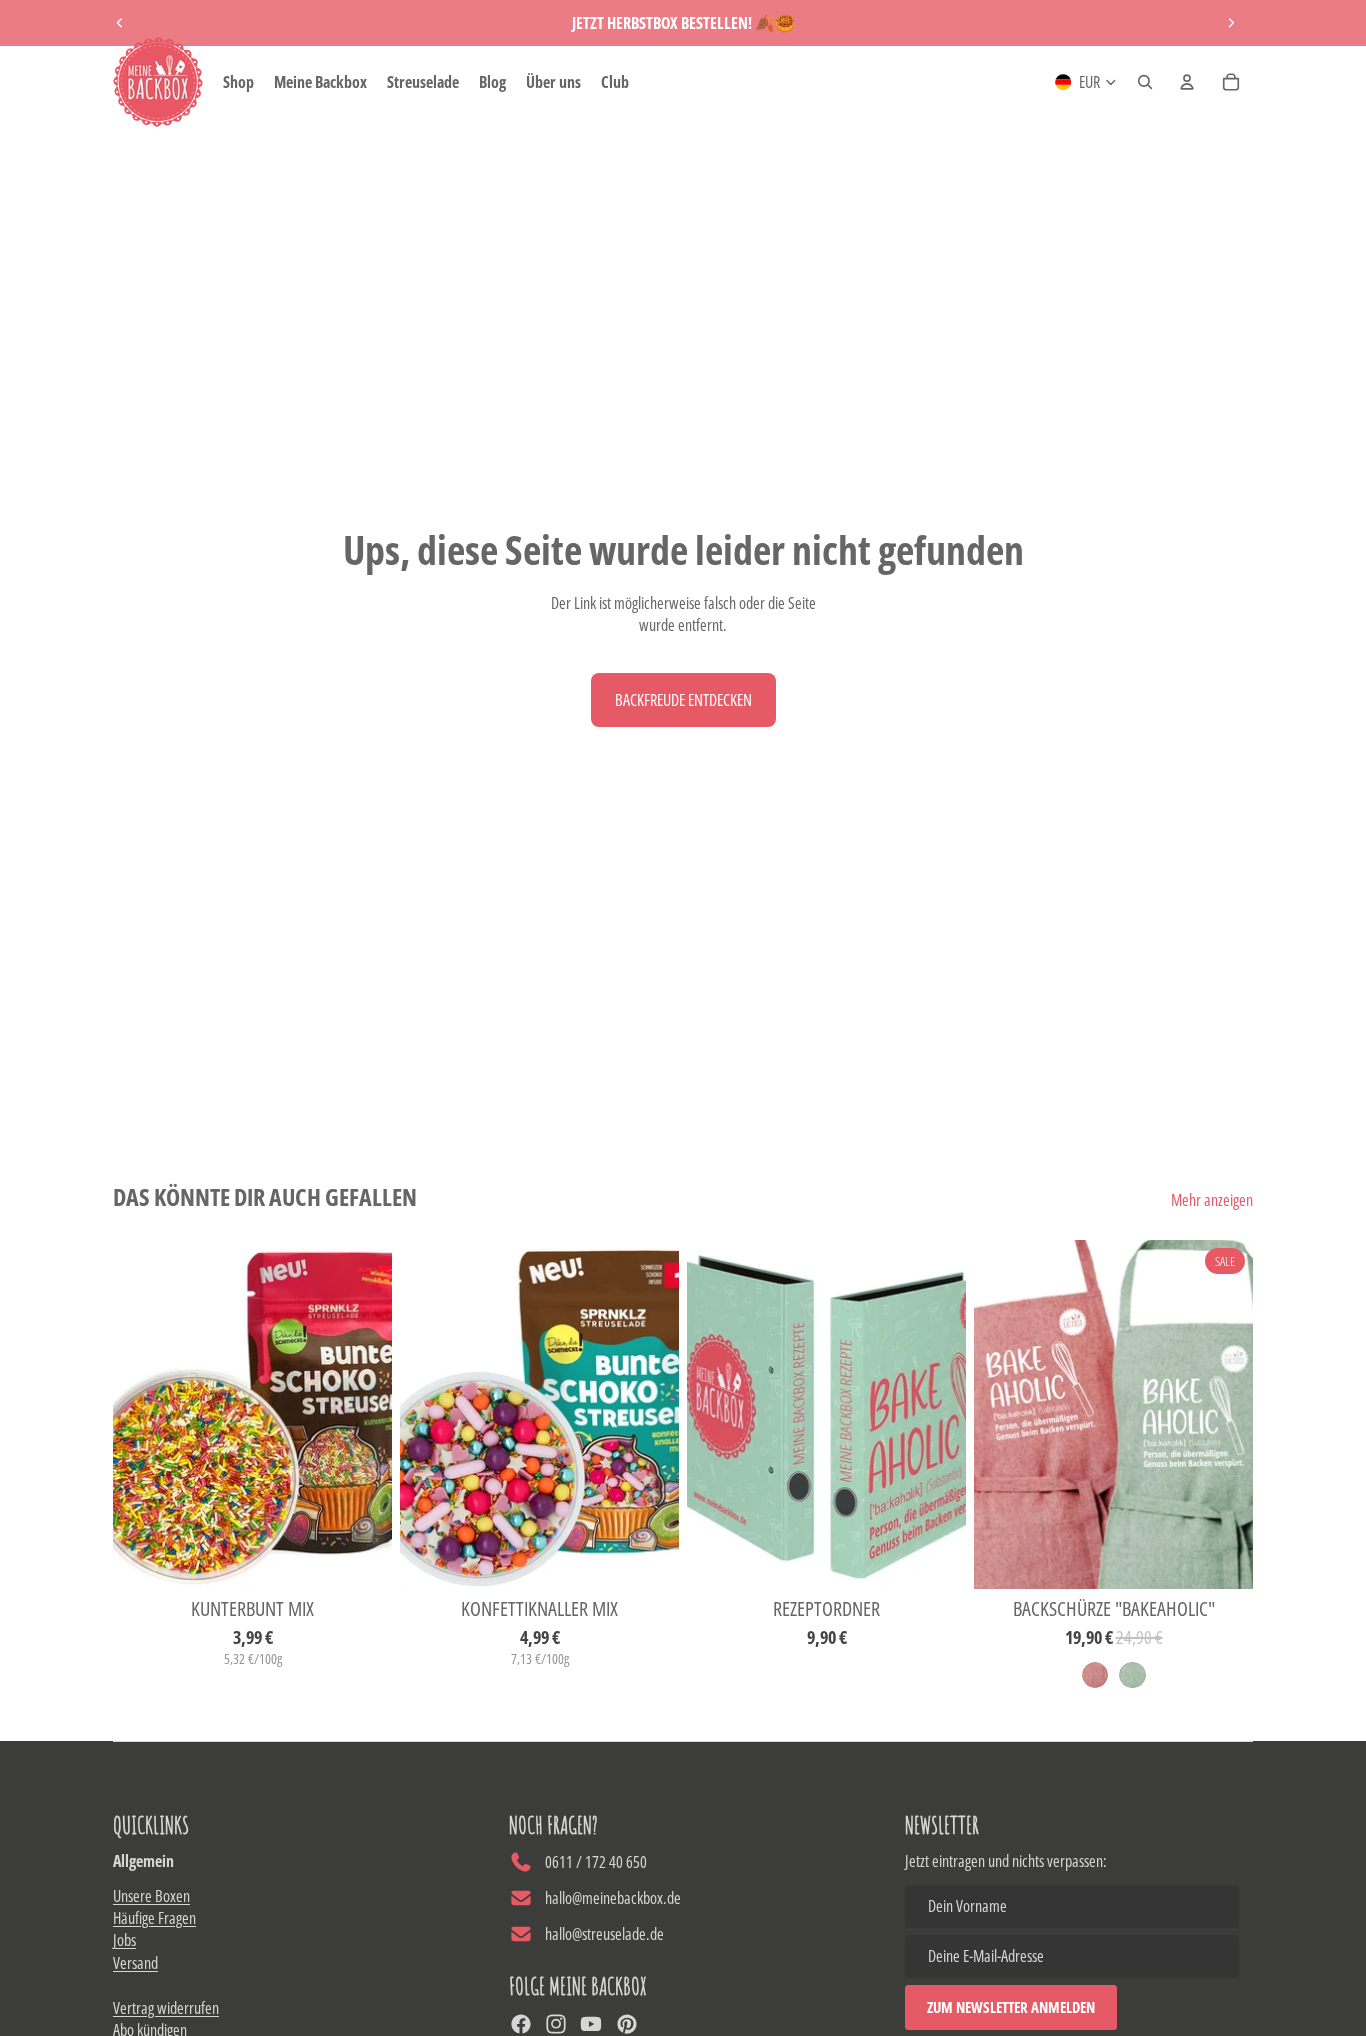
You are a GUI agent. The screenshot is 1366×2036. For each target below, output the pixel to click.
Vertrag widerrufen (166, 2008)
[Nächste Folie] (1231, 23)
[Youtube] (591, 2024)
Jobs (124, 1940)
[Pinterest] (627, 2024)
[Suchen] (1145, 82)
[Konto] (1187, 82)
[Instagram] (556, 2024)
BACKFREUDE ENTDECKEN (683, 700)
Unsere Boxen (151, 1896)
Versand (135, 1963)
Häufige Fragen (154, 1918)
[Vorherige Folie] (120, 23)
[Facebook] (521, 2024)
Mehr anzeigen (1212, 1200)
